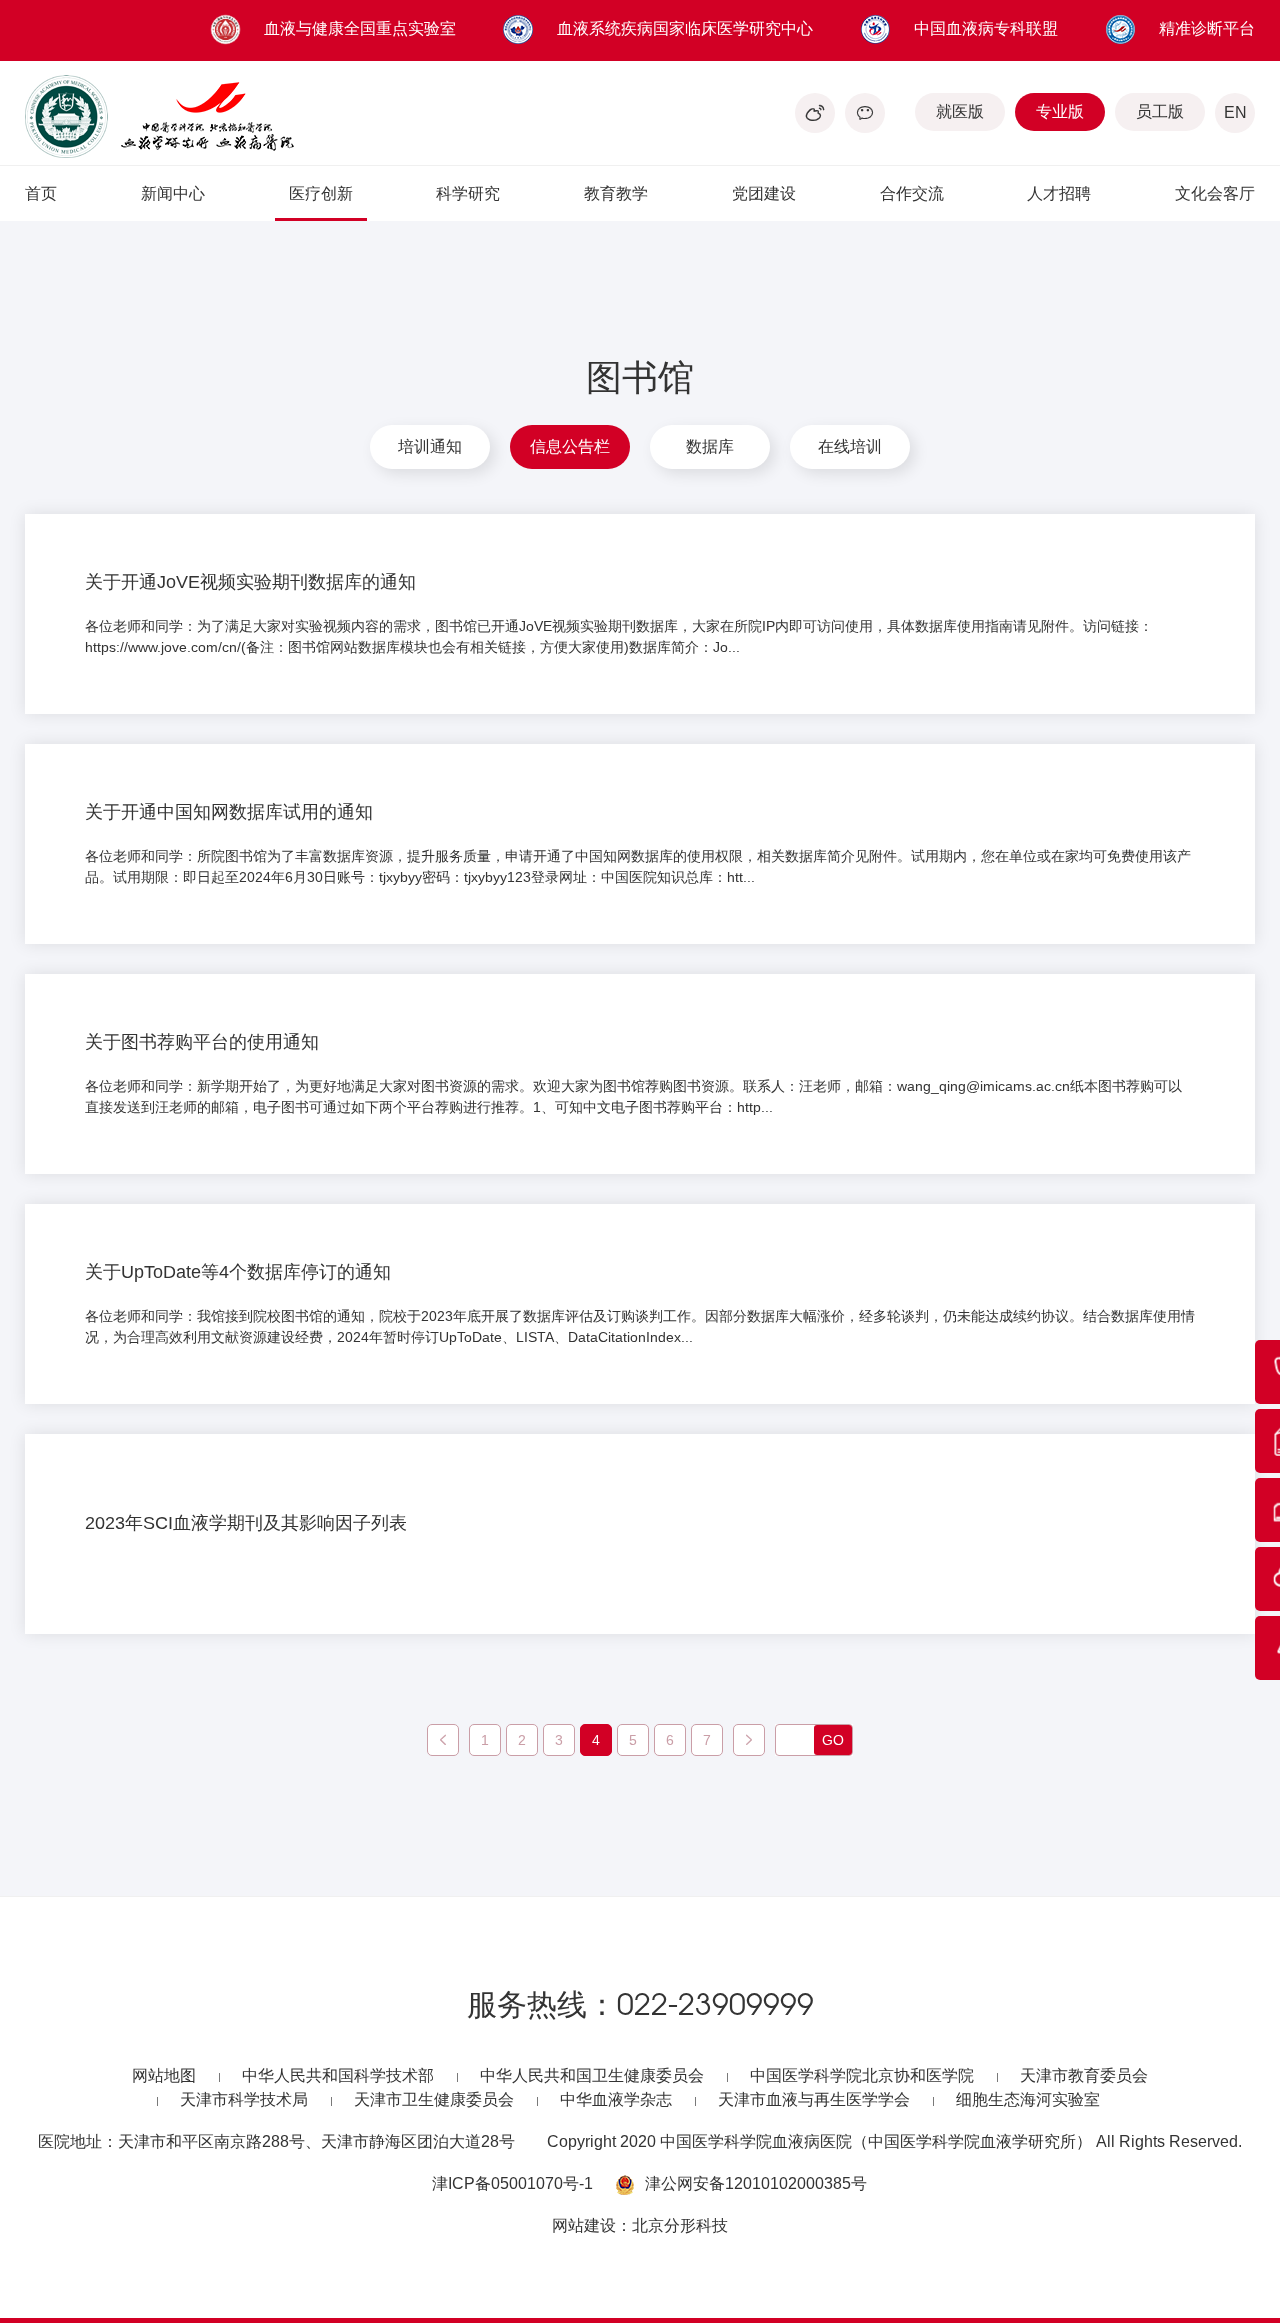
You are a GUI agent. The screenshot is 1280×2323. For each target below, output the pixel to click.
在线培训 (850, 446)
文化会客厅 (1215, 193)
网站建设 (584, 2225)
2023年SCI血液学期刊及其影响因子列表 (246, 1523)
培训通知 (430, 446)
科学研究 (468, 193)
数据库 (710, 446)
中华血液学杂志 (616, 2099)
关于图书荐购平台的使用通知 (202, 1042)
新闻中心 (173, 193)
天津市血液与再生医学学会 (814, 2099)
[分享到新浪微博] (815, 113)
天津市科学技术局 (244, 2099)
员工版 (1160, 111)
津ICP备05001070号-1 (512, 2183)
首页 (41, 193)
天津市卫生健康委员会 (434, 2099)
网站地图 (164, 2075)
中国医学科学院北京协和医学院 (862, 2075)
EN (1235, 112)
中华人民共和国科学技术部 (338, 2075)
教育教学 (616, 193)
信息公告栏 (570, 446)
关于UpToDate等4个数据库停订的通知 (238, 1272)
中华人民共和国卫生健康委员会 (592, 2075)
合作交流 (912, 193)
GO (833, 1740)
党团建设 (764, 193)
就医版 (960, 111)
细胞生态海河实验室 (1028, 2099)
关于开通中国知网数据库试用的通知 (229, 812)
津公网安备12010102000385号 (756, 2183)
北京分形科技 (680, 2225)
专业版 (1060, 111)
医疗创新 (321, 193)
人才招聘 (1059, 193)
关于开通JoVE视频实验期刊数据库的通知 (250, 582)
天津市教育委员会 (1084, 2075)
